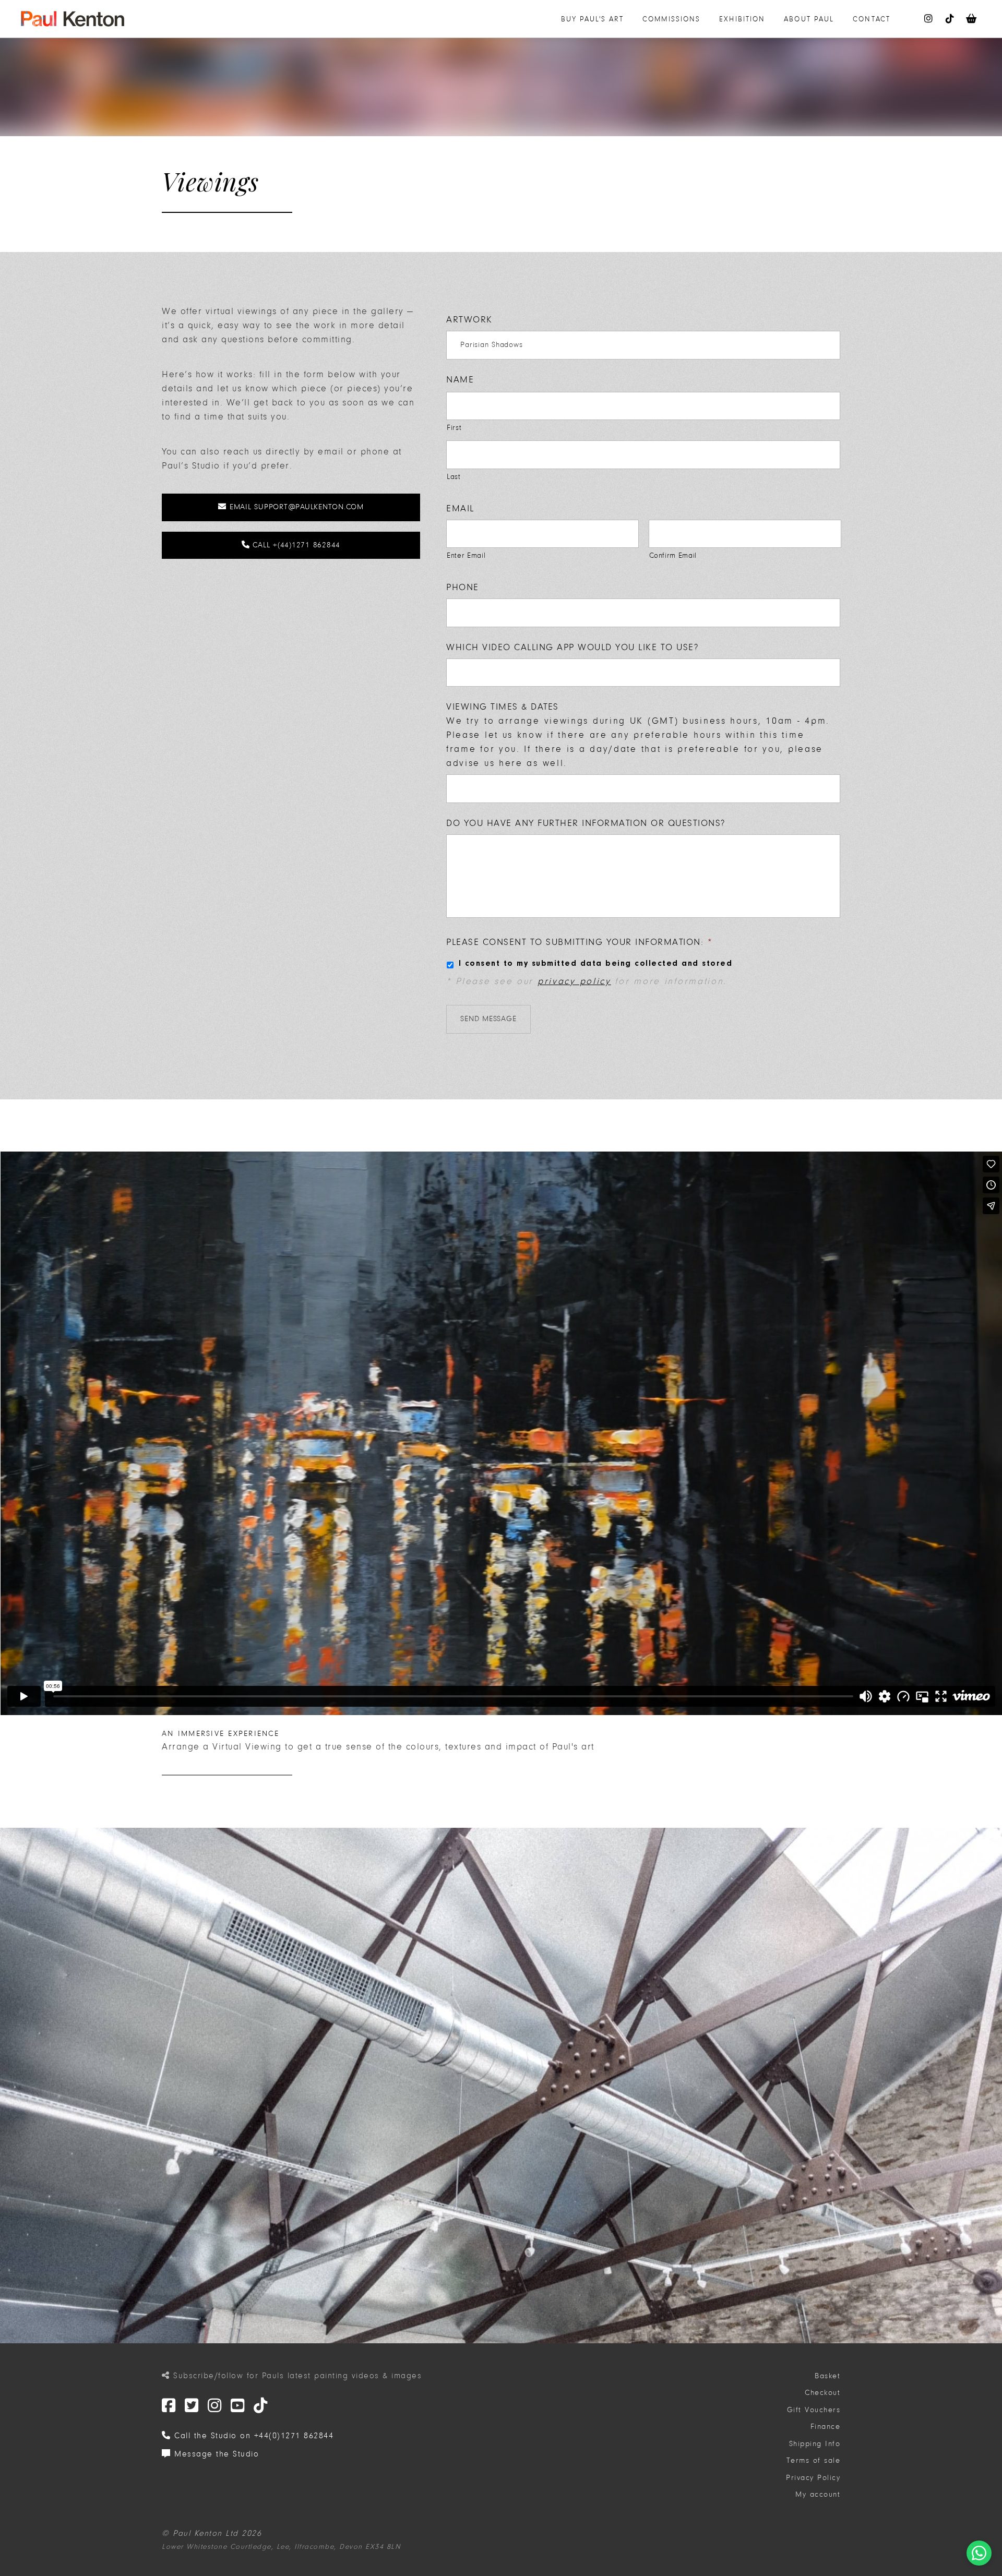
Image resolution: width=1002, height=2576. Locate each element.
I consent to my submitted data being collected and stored (596, 964)
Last (454, 477)
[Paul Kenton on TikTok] (950, 19)
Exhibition (742, 19)
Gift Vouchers (814, 2410)
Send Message (488, 1019)
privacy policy (574, 981)
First (454, 428)
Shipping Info (815, 2444)
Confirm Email (673, 555)
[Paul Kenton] (73, 19)
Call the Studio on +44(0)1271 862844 (252, 2436)
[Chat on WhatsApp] (979, 2553)
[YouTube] (238, 2406)
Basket (827, 2376)
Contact (872, 19)
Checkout (822, 2393)
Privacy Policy (813, 2478)
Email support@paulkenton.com (295, 507)
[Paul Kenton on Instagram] (929, 19)
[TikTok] (261, 2406)
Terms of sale (814, 2460)
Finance (826, 2427)
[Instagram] (215, 2406)
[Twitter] (169, 2406)
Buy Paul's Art (592, 19)
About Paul (809, 19)
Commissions (671, 19)
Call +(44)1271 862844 (295, 545)
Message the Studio (215, 2454)
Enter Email (466, 555)
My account (818, 2494)
